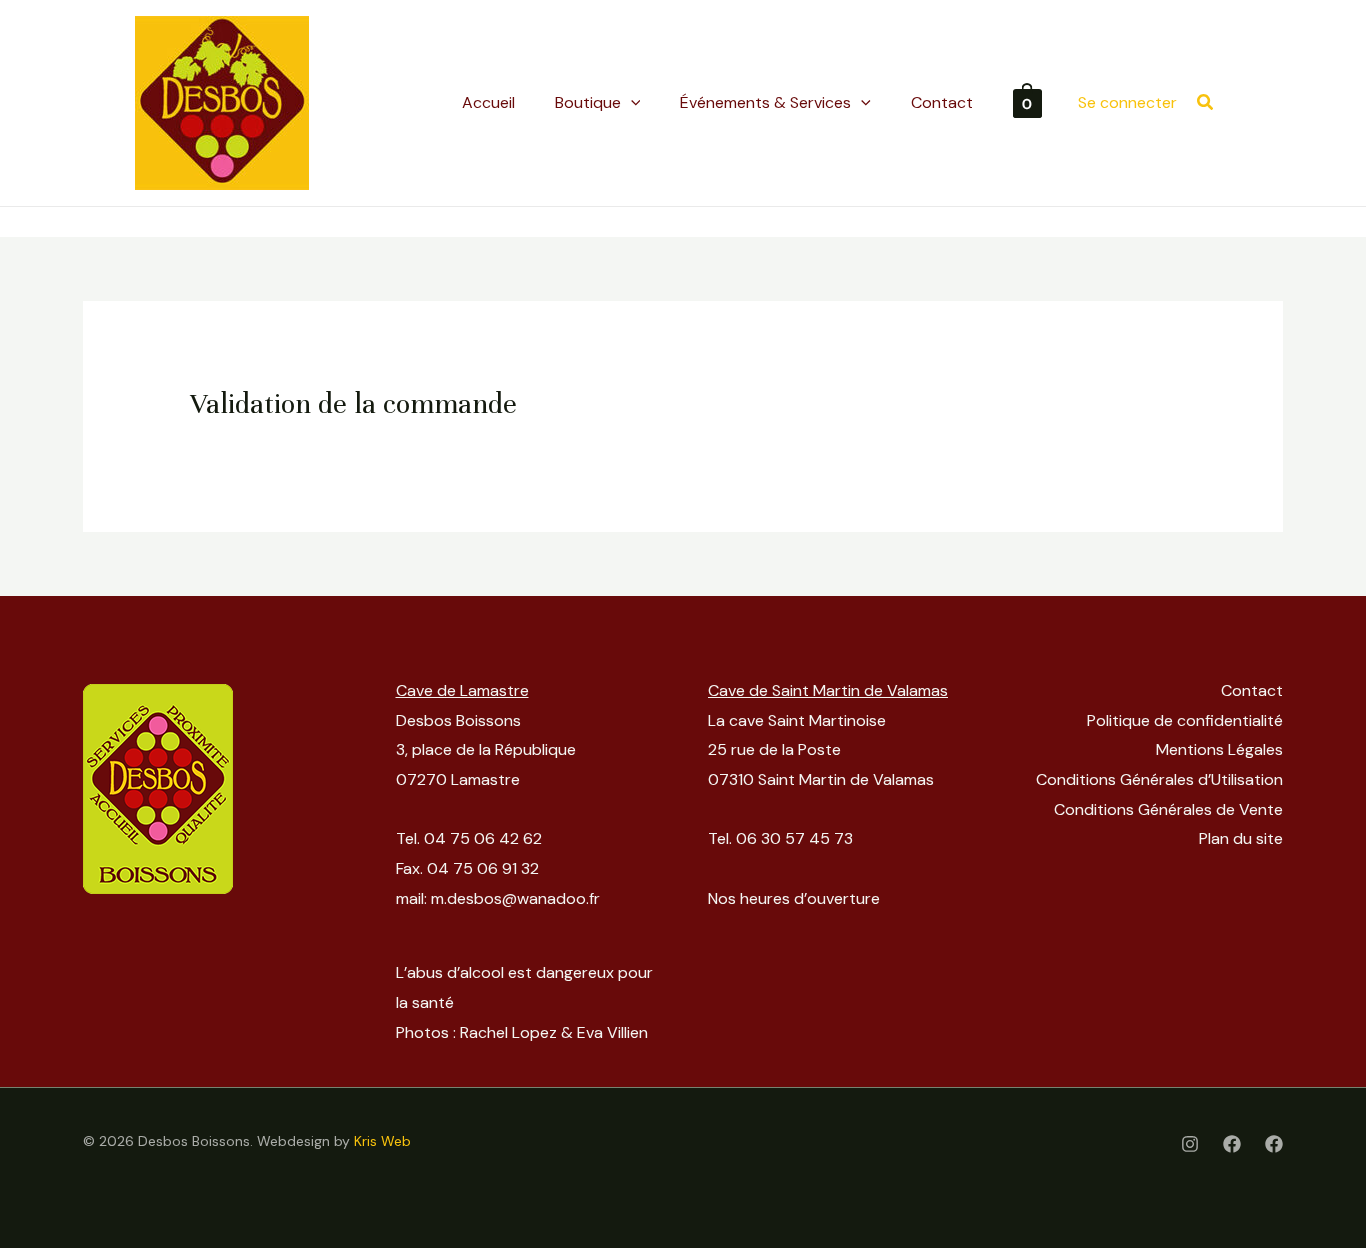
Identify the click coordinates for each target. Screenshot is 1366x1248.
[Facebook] (1232, 1144)
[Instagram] (1190, 1144)
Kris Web (382, 1141)
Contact (1252, 690)
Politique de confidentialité (1185, 720)
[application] (631, 103)
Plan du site (1241, 838)
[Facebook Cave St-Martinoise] (1274, 1144)
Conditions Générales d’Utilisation (1159, 779)
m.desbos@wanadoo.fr (515, 898)
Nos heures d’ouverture (794, 898)
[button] (1206, 103)
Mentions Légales (1219, 749)
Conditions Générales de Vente (1168, 809)
